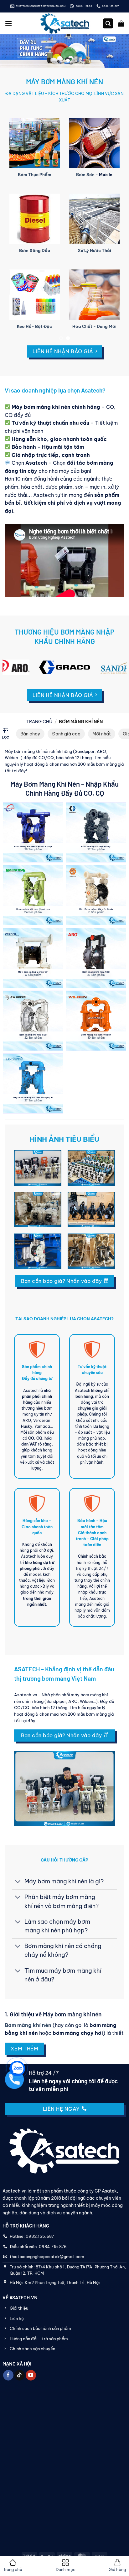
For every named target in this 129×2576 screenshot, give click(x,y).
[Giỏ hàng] (121, 23)
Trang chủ (39, 722)
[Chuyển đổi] (18, 1882)
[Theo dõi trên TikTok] (20, 2375)
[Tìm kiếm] (108, 24)
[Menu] (8, 23)
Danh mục (66, 2569)
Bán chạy (30, 734)
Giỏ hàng (117, 2569)
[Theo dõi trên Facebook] (8, 2375)
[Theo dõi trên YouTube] (31, 2375)
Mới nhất (102, 734)
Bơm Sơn (85, 175)
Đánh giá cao (66, 734)
